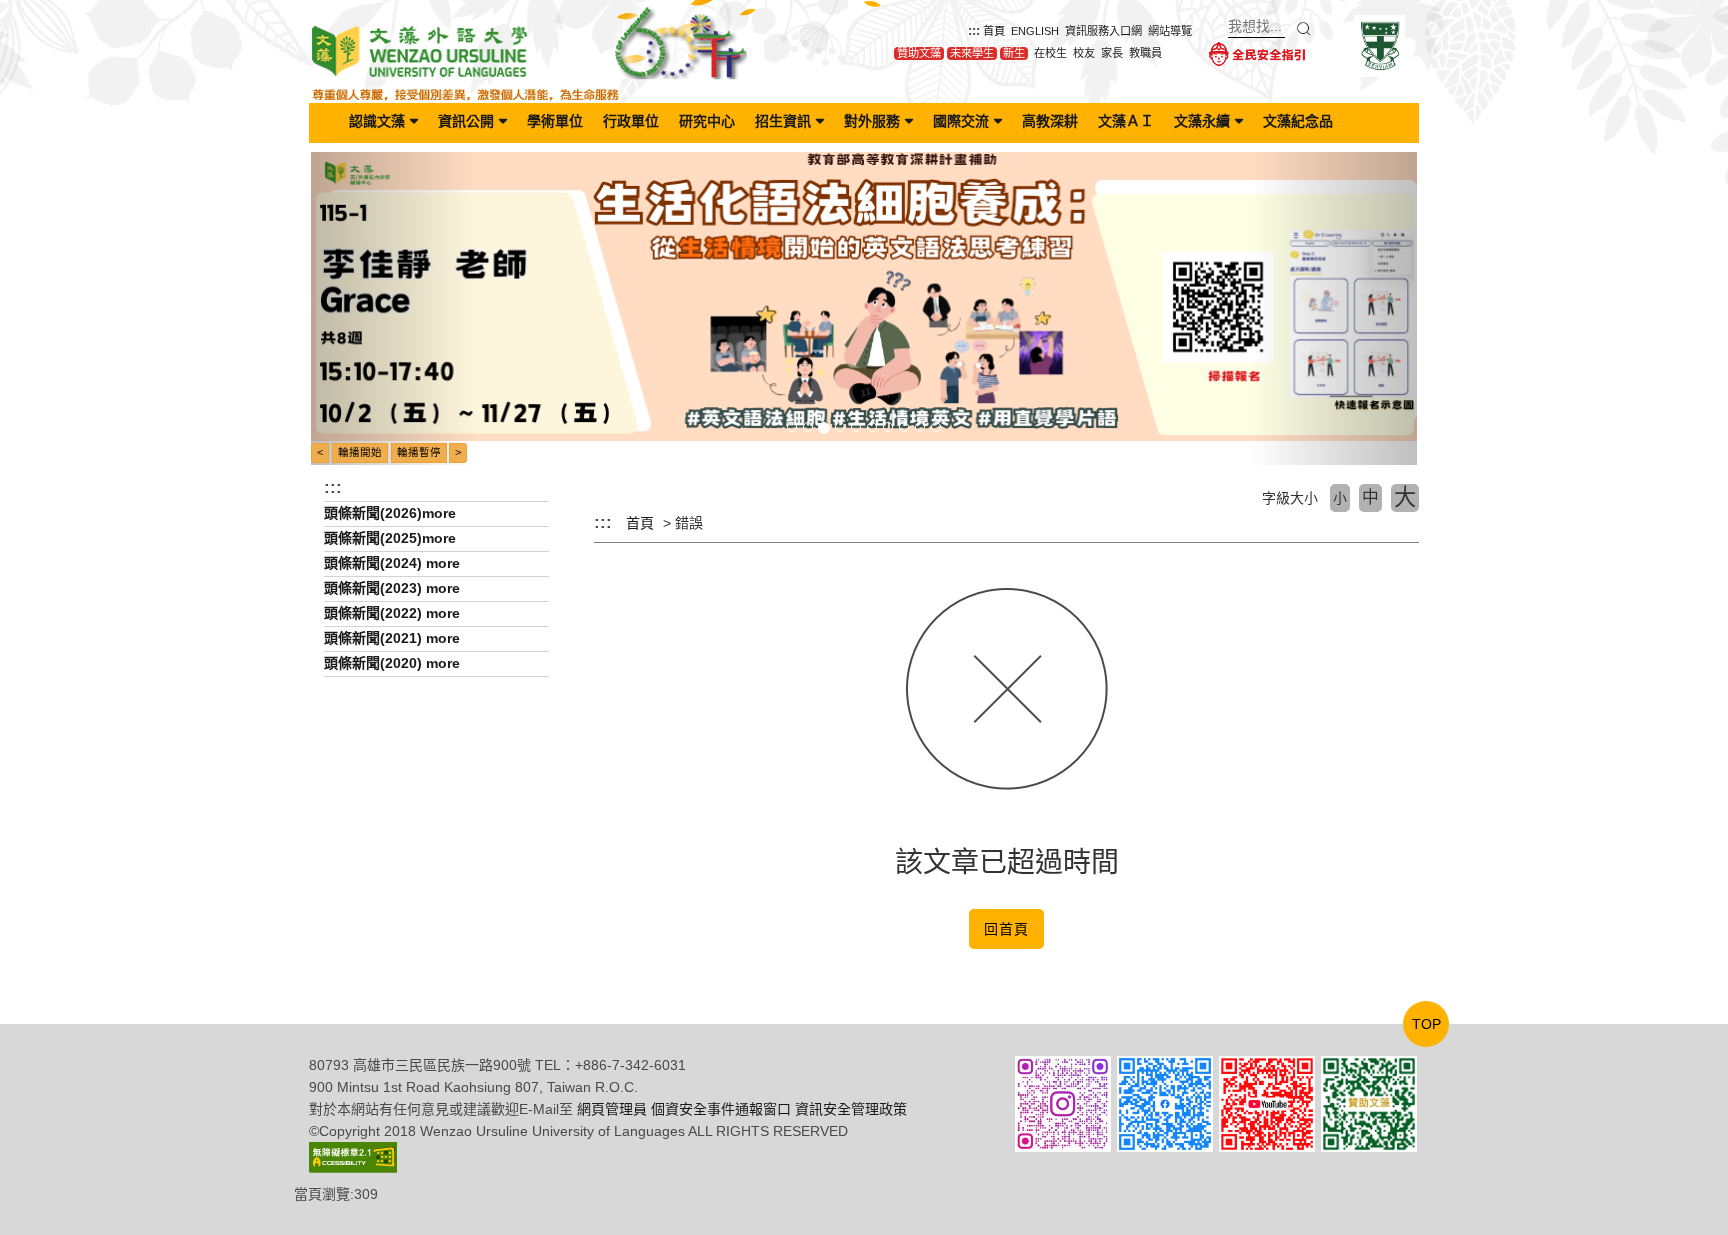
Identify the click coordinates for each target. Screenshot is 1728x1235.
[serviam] (1379, 45)
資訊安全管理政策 (851, 1109)
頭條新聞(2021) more (392, 638)
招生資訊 (783, 121)
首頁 (994, 31)
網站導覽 (1170, 31)
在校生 (1050, 53)
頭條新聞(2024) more (392, 563)
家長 (1112, 53)
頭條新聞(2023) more (392, 588)
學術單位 (555, 121)
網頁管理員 (612, 1109)
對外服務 (872, 121)
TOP (1426, 1024)
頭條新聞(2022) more (392, 613)
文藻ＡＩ (1126, 121)
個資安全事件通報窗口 (721, 1109)
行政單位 (631, 121)
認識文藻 (377, 121)
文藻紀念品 (1298, 121)
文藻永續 (1202, 121)
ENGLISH (1035, 31)
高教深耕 (1050, 121)
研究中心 (707, 121)
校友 (1084, 53)
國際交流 (961, 121)
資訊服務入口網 (1103, 31)
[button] (394, 308)
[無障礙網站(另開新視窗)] (353, 1156)
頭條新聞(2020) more (392, 663)
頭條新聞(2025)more (390, 538)
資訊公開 (466, 121)
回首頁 (1006, 929)
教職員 (1145, 53)
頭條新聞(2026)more (390, 513)
